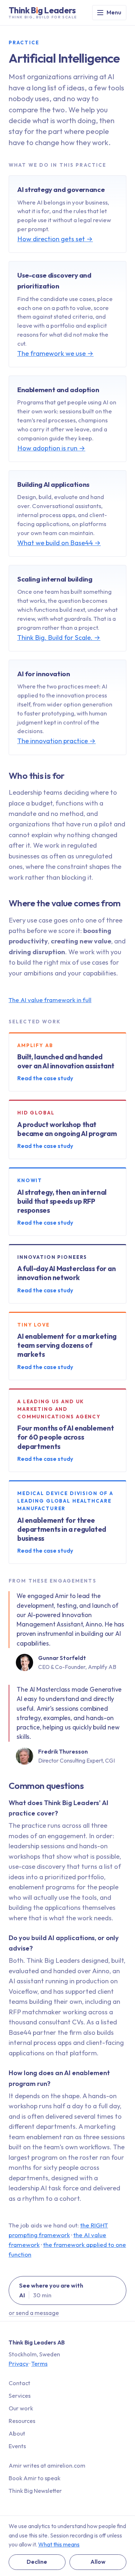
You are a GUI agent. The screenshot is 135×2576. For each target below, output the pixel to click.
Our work (21, 2408)
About (17, 2433)
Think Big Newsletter (35, 2491)
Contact (19, 2383)
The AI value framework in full (50, 1000)
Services (20, 2396)
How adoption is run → (51, 448)
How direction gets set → (55, 239)
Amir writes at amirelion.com (47, 2465)
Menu (114, 12)
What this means (59, 2544)
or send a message (34, 2313)
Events (17, 2446)
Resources (22, 2421)
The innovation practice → (57, 741)
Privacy (19, 2364)
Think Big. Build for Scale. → (59, 638)
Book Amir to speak (35, 2478)
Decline (37, 2562)
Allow (98, 2562)
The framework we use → (55, 353)
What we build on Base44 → (59, 543)
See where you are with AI (51, 2290)
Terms (39, 2364)
